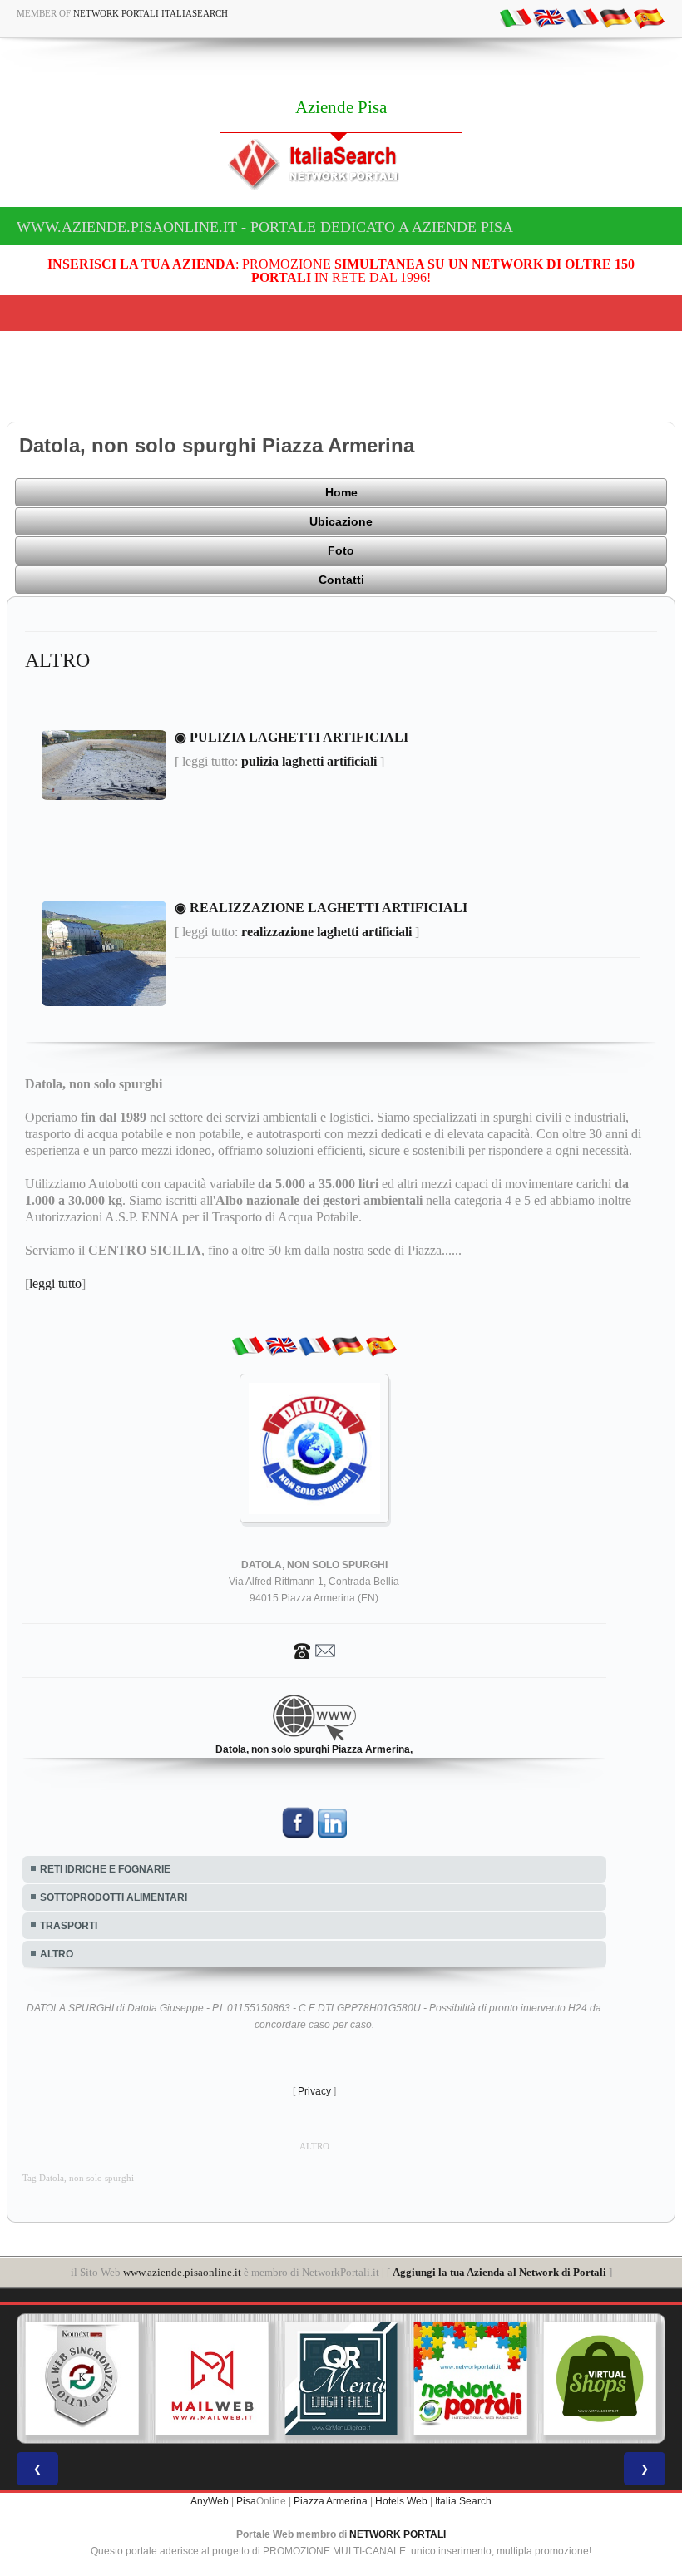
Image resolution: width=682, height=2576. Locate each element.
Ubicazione (341, 521)
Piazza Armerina (331, 2501)
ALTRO (57, 1954)
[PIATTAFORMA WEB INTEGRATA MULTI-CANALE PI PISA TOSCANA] (82, 2379)
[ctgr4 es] (649, 17)
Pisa (246, 2501)
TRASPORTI (69, 1926)
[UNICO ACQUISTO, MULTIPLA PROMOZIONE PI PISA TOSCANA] (471, 2379)
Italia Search (463, 2501)
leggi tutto (55, 1283)
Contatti (341, 580)
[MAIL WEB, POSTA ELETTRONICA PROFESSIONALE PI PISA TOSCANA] (212, 2379)
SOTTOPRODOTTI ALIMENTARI (114, 1897)
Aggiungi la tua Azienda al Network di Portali (499, 2272)
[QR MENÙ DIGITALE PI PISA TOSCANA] (341, 2379)
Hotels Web (401, 2501)
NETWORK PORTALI (398, 2534)
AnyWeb (210, 2501)
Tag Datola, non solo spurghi (78, 2178)
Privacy (314, 2091)
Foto (341, 550)
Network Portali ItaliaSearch (151, 13)
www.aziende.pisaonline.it (182, 2272)
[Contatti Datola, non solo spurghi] (314, 1651)
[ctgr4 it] (516, 17)
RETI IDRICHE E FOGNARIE (105, 1869)
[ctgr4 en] (549, 17)
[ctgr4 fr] (582, 17)
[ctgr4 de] (615, 17)
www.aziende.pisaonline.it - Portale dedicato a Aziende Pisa (265, 227)
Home (341, 492)
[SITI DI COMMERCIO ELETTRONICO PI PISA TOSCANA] (600, 2379)
